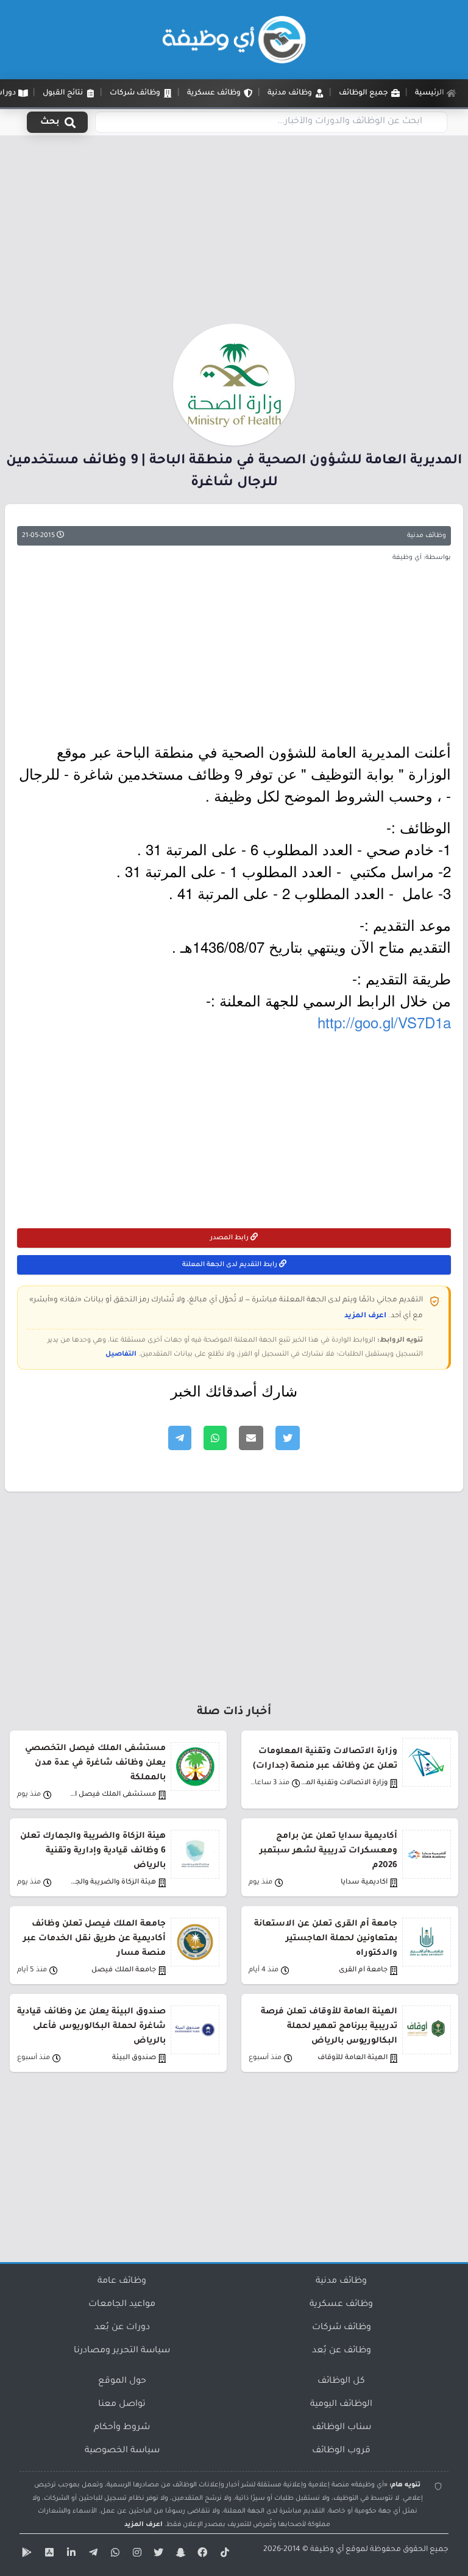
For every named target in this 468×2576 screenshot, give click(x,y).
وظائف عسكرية (341, 2305)
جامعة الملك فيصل (124, 1970)
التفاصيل (121, 1354)
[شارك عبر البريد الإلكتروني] (251, 1438)
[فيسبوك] (201, 2555)
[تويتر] (157, 2555)
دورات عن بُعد (122, 2328)
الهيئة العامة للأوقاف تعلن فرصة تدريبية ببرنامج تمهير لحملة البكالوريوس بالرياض (329, 2026)
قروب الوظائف (341, 2451)
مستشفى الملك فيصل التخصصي (112, 1795)
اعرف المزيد (365, 1316)
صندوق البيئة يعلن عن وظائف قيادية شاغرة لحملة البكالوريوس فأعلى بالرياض (91, 2026)
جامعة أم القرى (363, 1970)
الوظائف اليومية (341, 2405)
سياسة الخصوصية (122, 2451)
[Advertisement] (234, 233)
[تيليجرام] (91, 2555)
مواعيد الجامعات (122, 2305)
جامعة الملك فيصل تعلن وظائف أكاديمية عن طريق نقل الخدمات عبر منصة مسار (94, 1939)
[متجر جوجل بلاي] (26, 2555)
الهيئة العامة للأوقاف (353, 2058)
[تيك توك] (223, 2555)
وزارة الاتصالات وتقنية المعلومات (344, 1783)
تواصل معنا (122, 2405)
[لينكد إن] (69, 2555)
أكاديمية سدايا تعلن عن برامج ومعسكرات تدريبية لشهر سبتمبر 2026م (328, 1851)
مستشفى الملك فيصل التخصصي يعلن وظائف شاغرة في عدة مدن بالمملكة (95, 1763)
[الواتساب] (113, 2555)
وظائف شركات (342, 2328)
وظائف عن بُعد (342, 2351)
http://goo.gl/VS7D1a (384, 1022)
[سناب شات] (179, 2555)
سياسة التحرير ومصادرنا (122, 2351)
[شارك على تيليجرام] (180, 1438)
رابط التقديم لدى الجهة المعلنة (231, 1265)
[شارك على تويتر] (288, 1438)
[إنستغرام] (135, 2555)
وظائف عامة (122, 2282)
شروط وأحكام (122, 2428)
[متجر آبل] (48, 2555)
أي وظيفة (327, 2550)
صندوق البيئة (134, 2058)
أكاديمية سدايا (364, 1883)
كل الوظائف (341, 2382)
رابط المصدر (230, 1238)
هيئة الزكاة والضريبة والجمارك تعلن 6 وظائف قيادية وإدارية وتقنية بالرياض (93, 1851)
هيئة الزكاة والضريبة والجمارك (112, 1883)
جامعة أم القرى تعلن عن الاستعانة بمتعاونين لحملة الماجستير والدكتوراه (326, 1939)
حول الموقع (122, 2382)
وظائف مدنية (427, 536)
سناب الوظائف (342, 2428)
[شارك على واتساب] (215, 1438)
